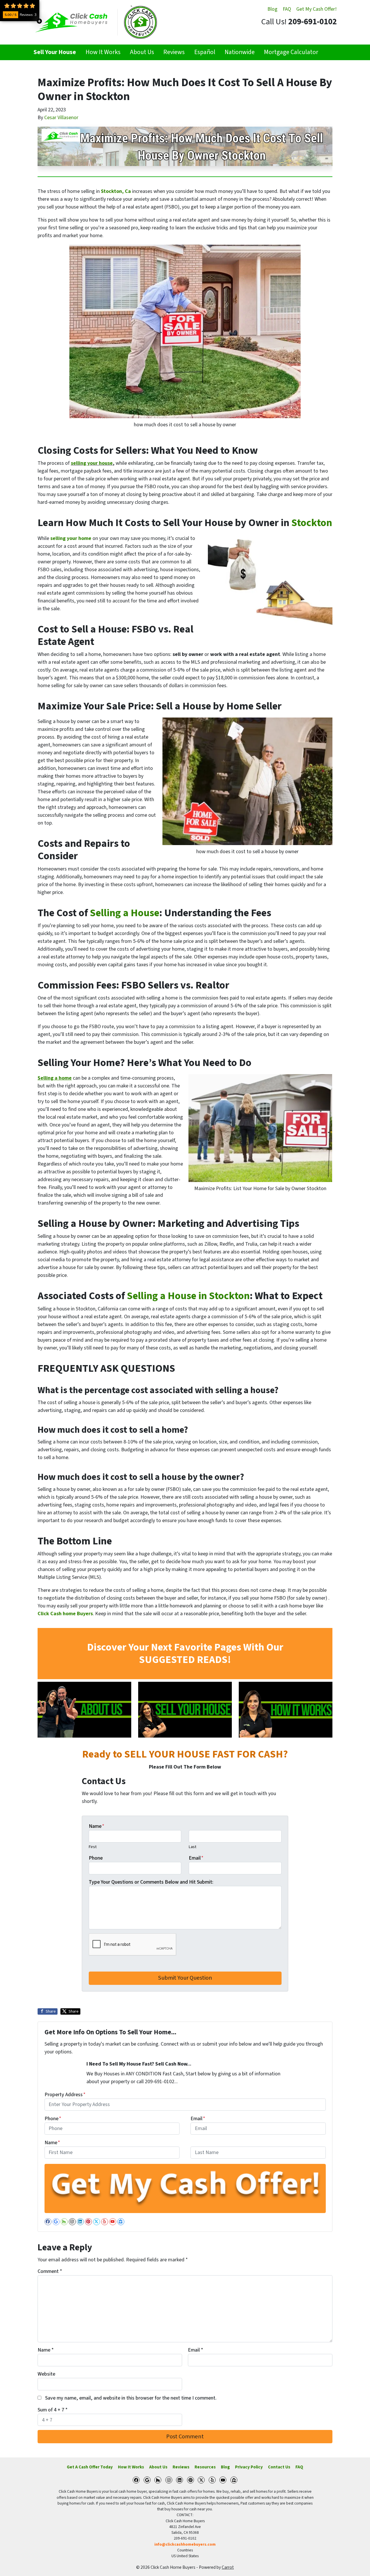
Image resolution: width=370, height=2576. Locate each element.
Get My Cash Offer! (317, 9)
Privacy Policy (249, 2467)
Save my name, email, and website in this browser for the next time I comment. (131, 2398)
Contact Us (279, 2467)
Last (193, 1847)
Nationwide (240, 52)
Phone (96, 1858)
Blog (272, 9)
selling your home (71, 538)
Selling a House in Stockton (188, 1296)
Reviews (174, 52)
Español (205, 52)
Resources (205, 2467)
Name (97, 1826)
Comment (50, 2271)
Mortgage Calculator (291, 52)
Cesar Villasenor (61, 118)
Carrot (228, 2567)
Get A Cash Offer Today (90, 2467)
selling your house (92, 463)
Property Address (65, 2095)
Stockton (312, 523)
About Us (142, 52)
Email (196, 1858)
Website (46, 2374)
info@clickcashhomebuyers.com (185, 2544)
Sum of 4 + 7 (53, 2410)
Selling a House (125, 913)
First (93, 1847)
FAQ (287, 9)
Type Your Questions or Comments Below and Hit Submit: (151, 1882)
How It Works (103, 52)
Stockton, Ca (116, 191)
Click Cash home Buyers (65, 1614)
